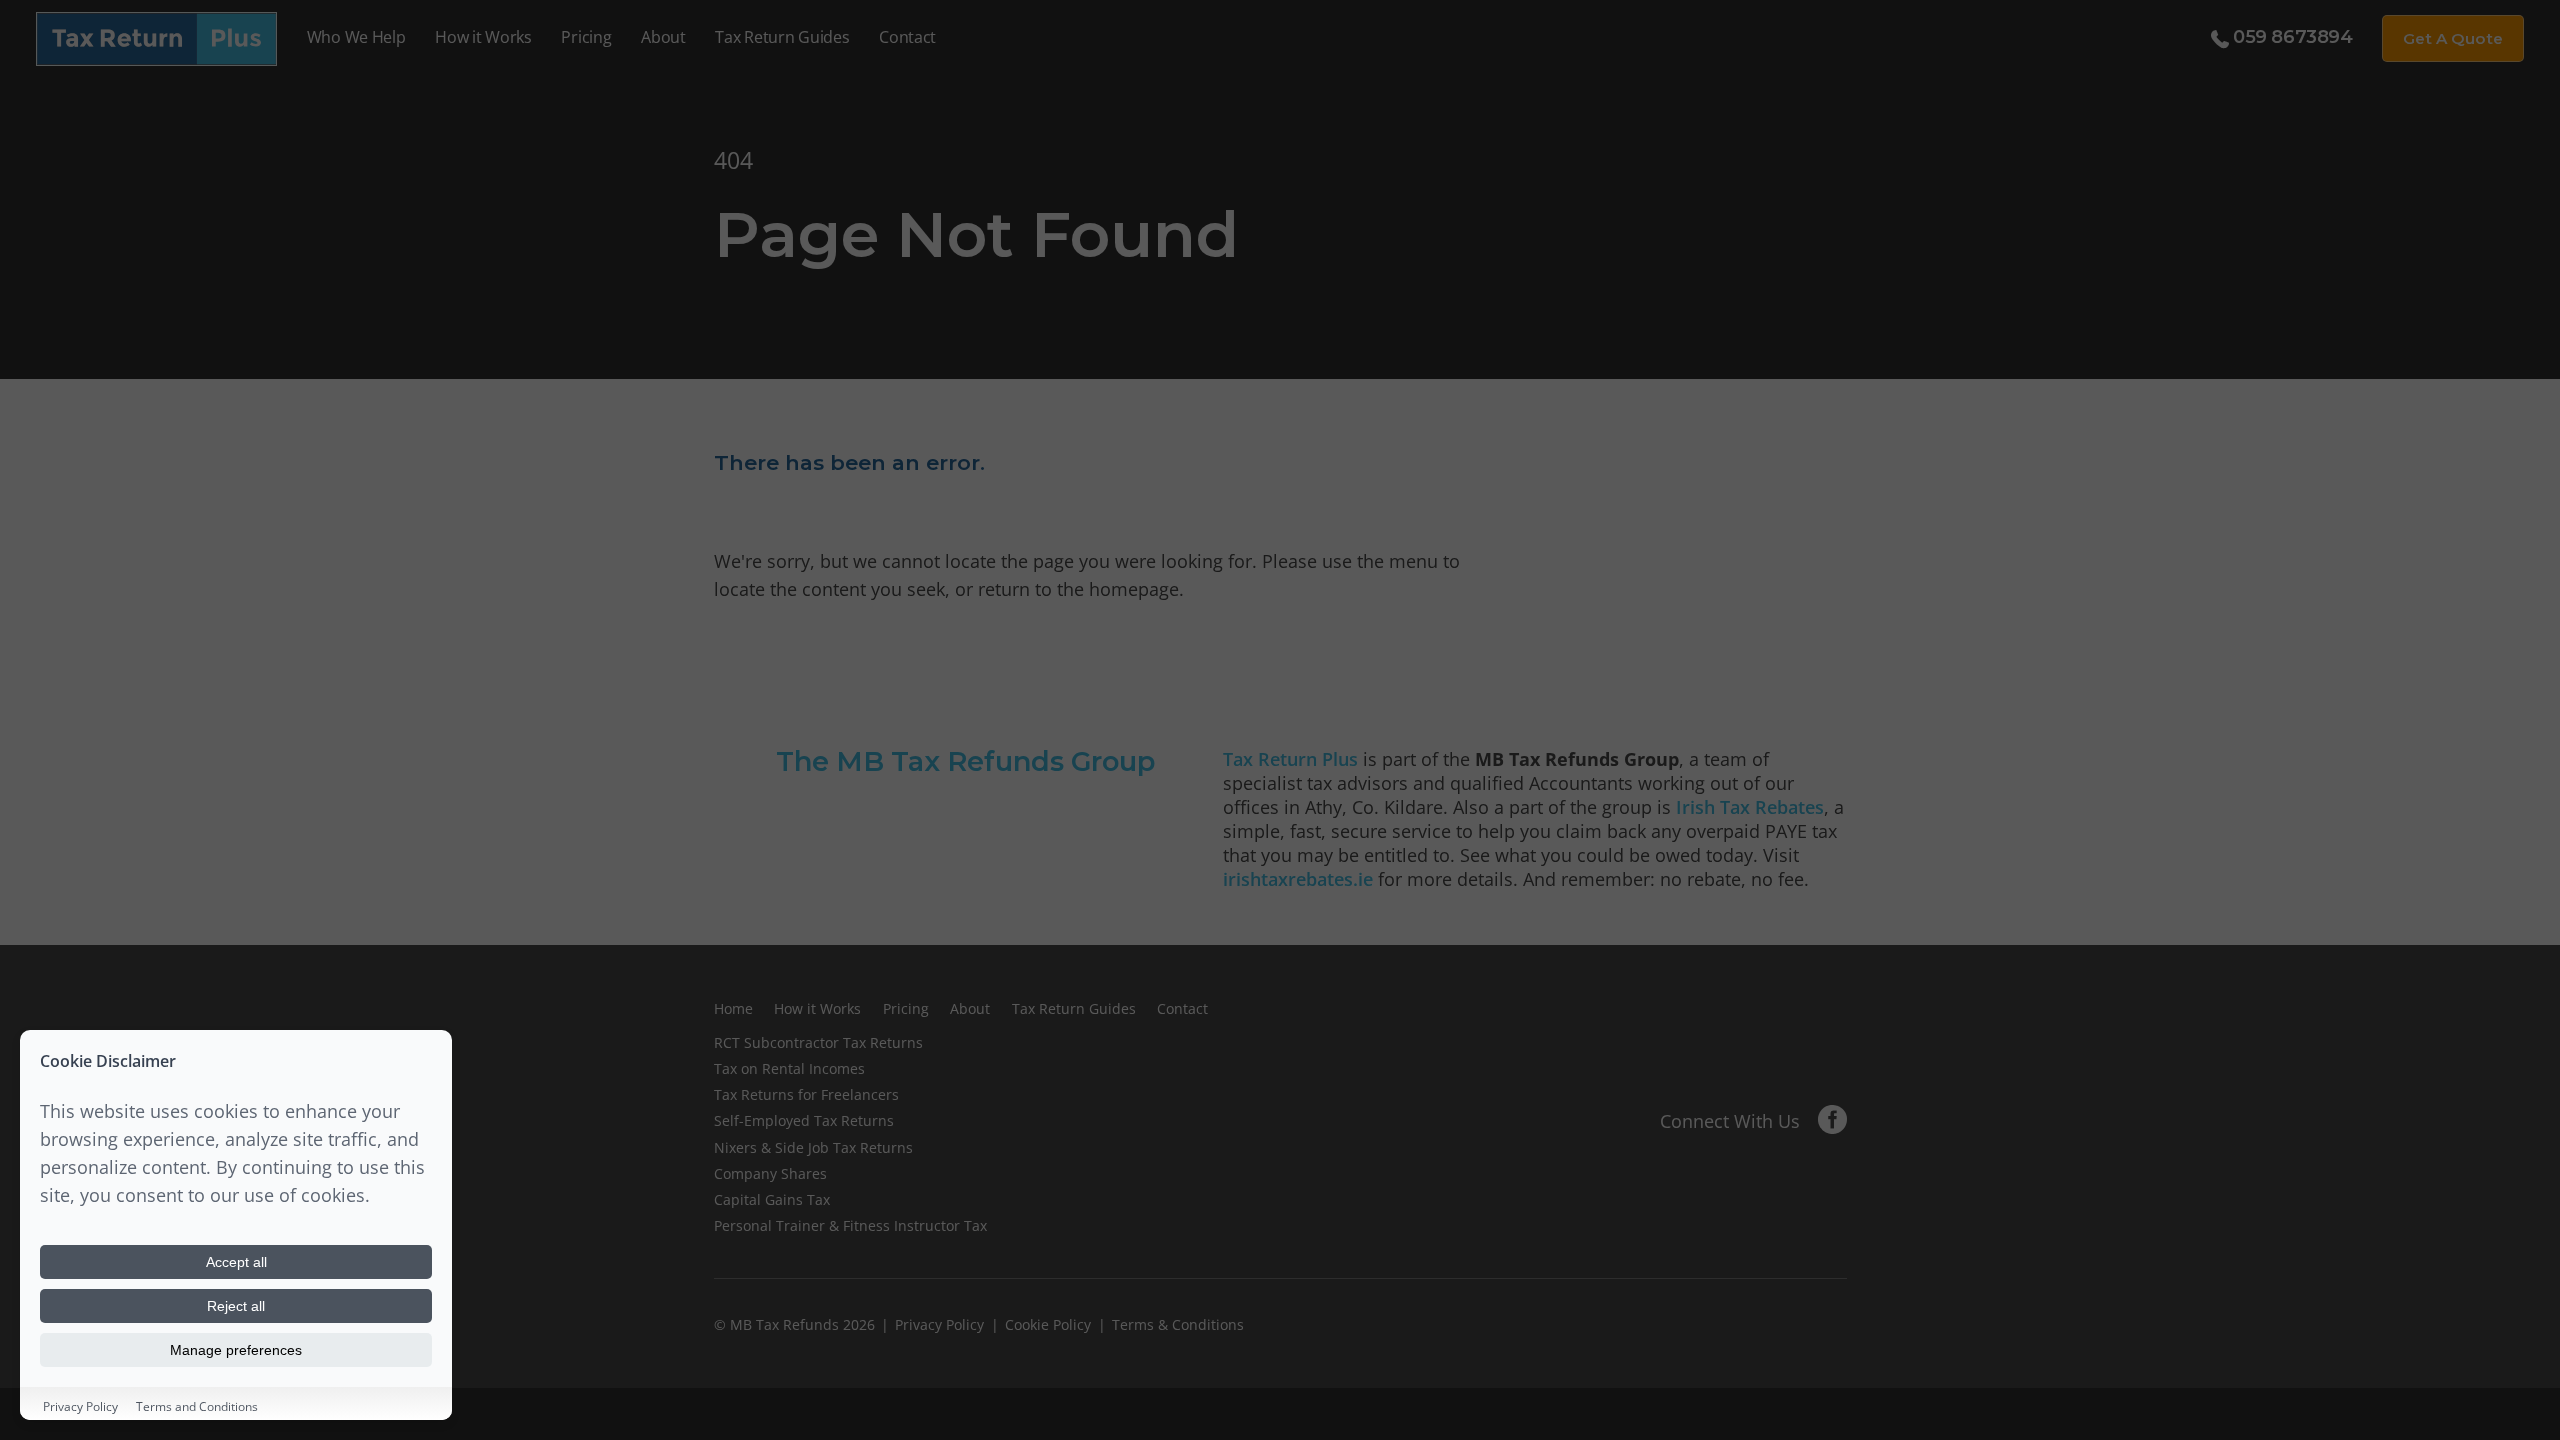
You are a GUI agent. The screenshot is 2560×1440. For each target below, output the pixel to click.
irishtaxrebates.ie (1298, 879)
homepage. (1136, 589)
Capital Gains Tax (772, 1199)
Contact (907, 37)
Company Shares (770, 1173)
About (663, 37)
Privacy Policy (939, 1324)
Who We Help (356, 37)
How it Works (483, 37)
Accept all (236, 1262)
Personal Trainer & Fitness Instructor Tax (850, 1225)
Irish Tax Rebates (1750, 807)
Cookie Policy (1048, 1324)
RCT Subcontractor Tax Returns (818, 1042)
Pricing (586, 37)
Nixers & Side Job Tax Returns (813, 1147)
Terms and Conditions (197, 1406)
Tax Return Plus (1290, 759)
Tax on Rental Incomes (789, 1068)
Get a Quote (2453, 38)
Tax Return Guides (782, 37)
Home (733, 1008)
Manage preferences (236, 1350)
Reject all (236, 1306)
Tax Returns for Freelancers (806, 1094)
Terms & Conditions (1178, 1324)
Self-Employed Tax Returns (804, 1120)
